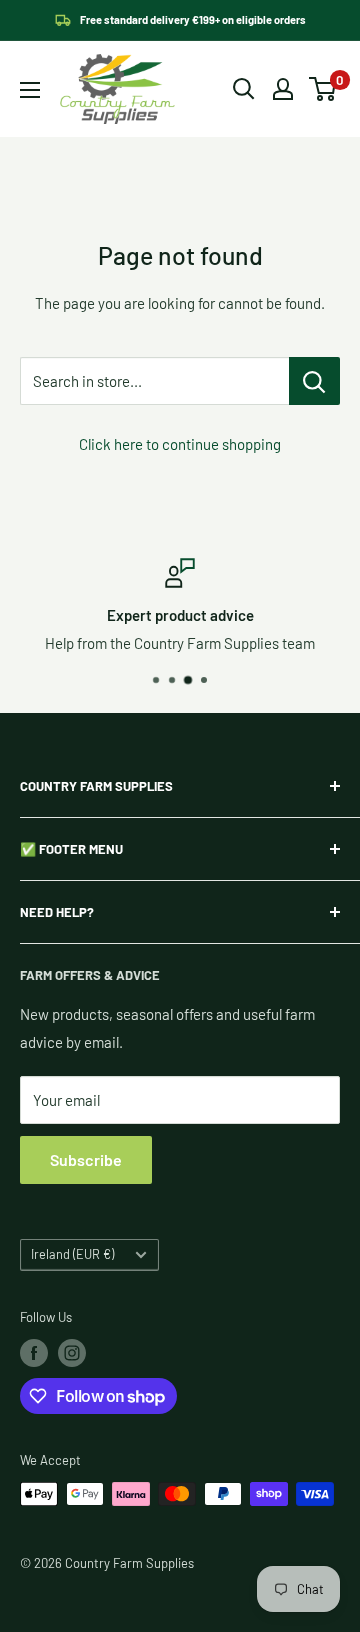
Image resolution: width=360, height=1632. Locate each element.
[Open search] (244, 89)
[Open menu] (30, 90)
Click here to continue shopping (180, 444)
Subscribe (86, 1159)
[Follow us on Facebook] (34, 1353)
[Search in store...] (314, 381)
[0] (323, 89)
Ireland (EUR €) (72, 1254)
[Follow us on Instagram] (72, 1353)
